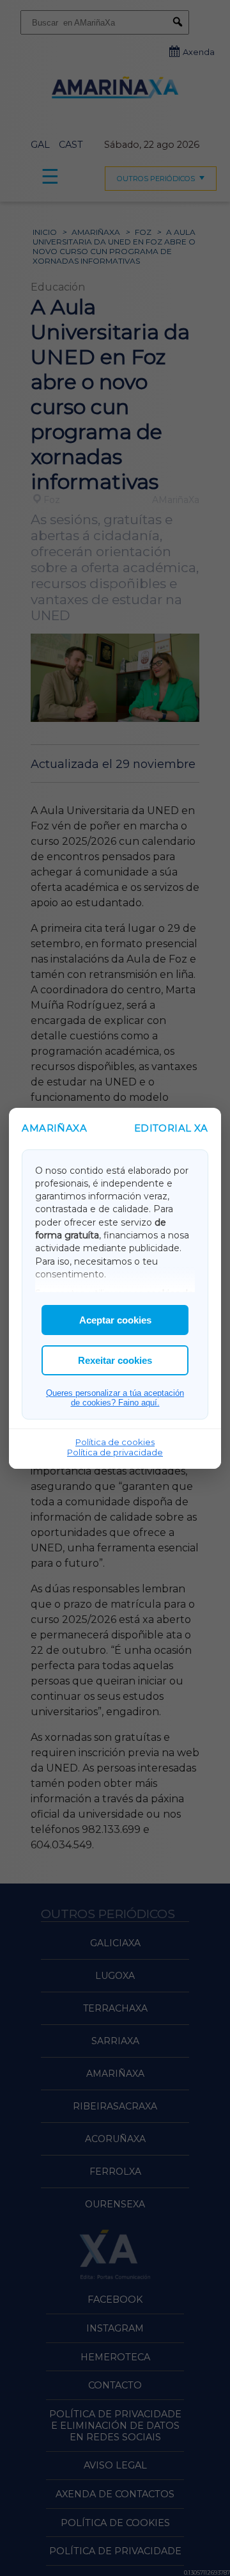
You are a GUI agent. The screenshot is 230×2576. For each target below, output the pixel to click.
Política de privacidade (115, 1452)
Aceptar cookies (115, 1320)
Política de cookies (115, 1442)
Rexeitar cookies (115, 1360)
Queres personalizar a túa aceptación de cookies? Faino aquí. (115, 1398)
